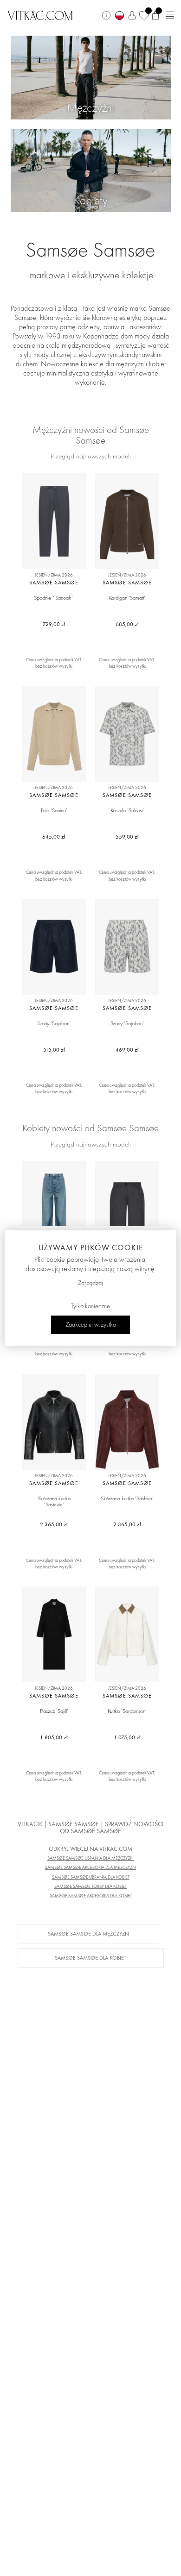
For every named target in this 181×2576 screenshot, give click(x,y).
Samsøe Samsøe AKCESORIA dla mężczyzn (90, 1867)
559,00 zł (127, 837)
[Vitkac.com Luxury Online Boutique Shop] (40, 14)
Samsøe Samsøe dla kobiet (90, 1958)
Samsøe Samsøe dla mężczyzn (88, 1934)
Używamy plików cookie (91, 1247)
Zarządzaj (90, 1283)
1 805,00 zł (54, 1737)
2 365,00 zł (54, 1524)
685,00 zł (127, 624)
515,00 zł (54, 1050)
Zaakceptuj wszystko (91, 1325)
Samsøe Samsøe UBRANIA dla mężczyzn (90, 1858)
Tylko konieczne (90, 1306)
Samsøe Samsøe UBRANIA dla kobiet (91, 1877)
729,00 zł (54, 624)
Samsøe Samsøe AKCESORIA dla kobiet (91, 1896)
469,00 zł (127, 1050)
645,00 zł (54, 837)
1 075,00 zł (127, 1737)
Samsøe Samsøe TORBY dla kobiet (90, 1886)
